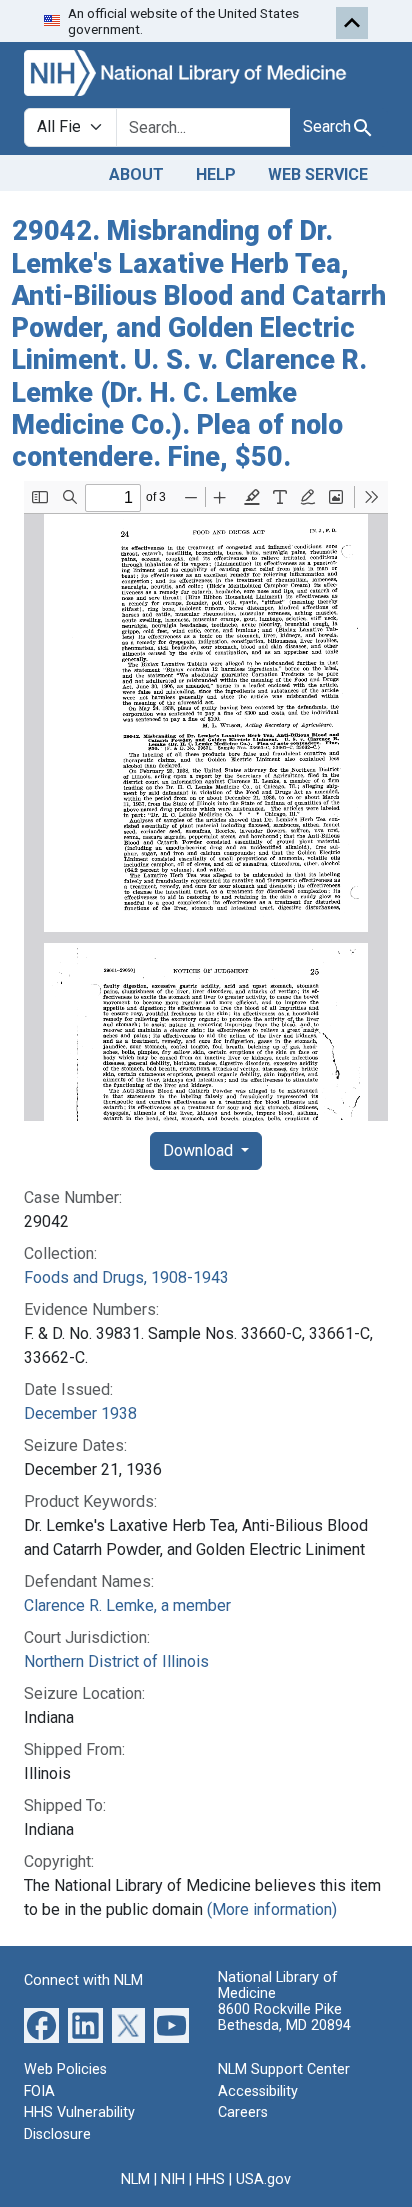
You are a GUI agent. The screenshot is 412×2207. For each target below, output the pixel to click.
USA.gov (263, 2179)
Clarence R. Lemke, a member (127, 1605)
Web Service (318, 174)
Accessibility (258, 2091)
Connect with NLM (83, 1980)
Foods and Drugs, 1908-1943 (126, 1277)
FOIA (39, 2091)
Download (200, 1150)
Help (216, 174)
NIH (173, 2179)
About (136, 174)
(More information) (272, 1909)
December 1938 (80, 1413)
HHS (210, 2179)
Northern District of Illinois (116, 1661)
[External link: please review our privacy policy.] (41, 2024)
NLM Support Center (284, 2069)
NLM (135, 2179)
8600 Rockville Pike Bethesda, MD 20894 (284, 2017)
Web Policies (65, 2069)
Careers (243, 2112)
